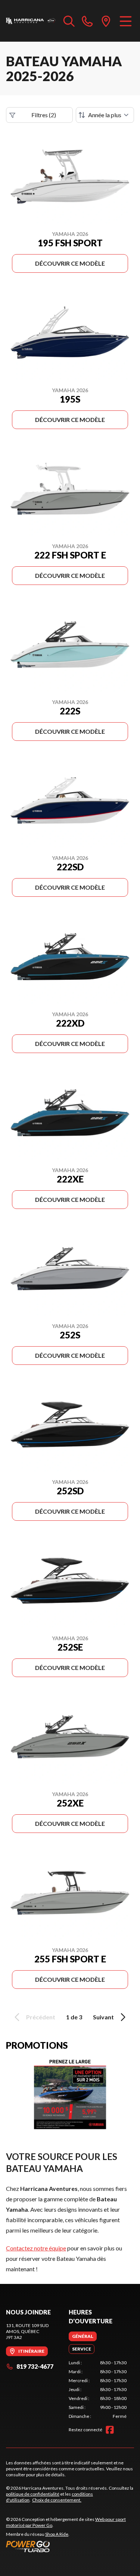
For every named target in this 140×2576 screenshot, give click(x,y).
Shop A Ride (57, 2534)
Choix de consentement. (57, 2500)
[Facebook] (110, 2430)
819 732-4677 (35, 2366)
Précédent (41, 2017)
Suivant (103, 2017)
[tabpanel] (98, 2390)
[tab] (83, 2336)
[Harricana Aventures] (31, 21)
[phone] (87, 21)
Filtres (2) (44, 115)
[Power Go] (70, 2546)
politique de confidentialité (33, 2494)
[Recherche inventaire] (69, 21)
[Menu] (126, 21)
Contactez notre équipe (36, 2248)
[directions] (106, 21)
